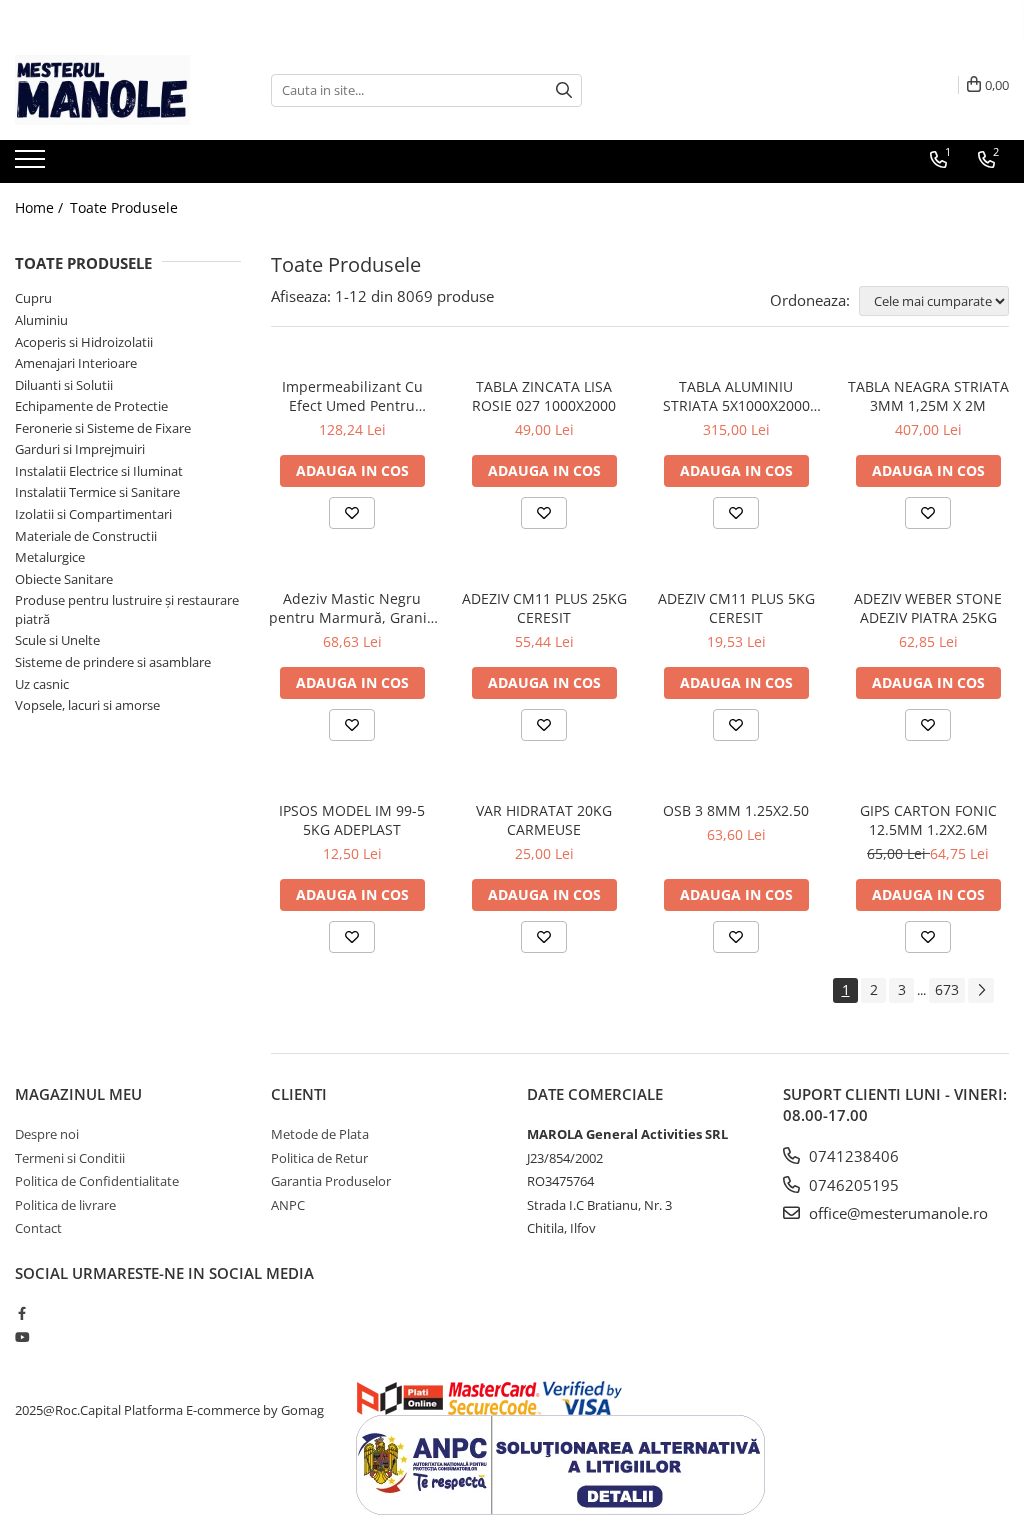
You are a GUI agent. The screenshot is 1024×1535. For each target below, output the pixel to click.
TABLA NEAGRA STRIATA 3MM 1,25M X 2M (928, 396)
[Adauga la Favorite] (352, 513)
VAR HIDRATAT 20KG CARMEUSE (544, 820)
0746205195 (852, 1185)
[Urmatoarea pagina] (981, 990)
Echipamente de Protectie (91, 406)
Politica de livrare (65, 1205)
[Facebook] (21, 1313)
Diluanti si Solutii (64, 385)
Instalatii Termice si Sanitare (97, 492)
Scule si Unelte (57, 640)
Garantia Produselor (331, 1181)
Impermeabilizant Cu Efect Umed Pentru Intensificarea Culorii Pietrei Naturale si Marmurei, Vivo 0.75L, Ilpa (352, 396)
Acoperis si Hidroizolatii (84, 342)
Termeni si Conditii (70, 1158)
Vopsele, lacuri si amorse (87, 705)
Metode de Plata (320, 1134)
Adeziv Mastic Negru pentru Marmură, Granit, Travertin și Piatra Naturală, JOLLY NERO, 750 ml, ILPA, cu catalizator (352, 608)
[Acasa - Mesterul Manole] (115, 90)
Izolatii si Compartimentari (93, 514)
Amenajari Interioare (76, 363)
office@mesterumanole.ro (896, 1213)
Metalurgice (50, 557)
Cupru (33, 298)
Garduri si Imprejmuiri (80, 449)
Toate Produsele (124, 207)
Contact (38, 1228)
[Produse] (32, 165)
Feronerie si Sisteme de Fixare (103, 428)
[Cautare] (564, 90)
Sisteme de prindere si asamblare (113, 662)
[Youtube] (21, 1337)
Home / (41, 207)
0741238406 (852, 1156)
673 (947, 989)
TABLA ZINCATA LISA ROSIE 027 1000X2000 (544, 396)
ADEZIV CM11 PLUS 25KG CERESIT (544, 608)
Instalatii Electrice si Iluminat (99, 471)
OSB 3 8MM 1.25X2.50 (736, 810)
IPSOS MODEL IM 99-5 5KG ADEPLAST (352, 820)
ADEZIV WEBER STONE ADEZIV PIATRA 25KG (928, 608)
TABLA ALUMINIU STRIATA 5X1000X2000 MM (736, 396)
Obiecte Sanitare (64, 579)
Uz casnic (42, 684)
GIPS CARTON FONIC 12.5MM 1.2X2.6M (928, 820)
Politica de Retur (319, 1158)
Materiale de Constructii (86, 536)
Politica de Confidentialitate (97, 1181)
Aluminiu (41, 320)
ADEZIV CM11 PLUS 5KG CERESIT (736, 608)
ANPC (288, 1205)
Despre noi (47, 1134)
